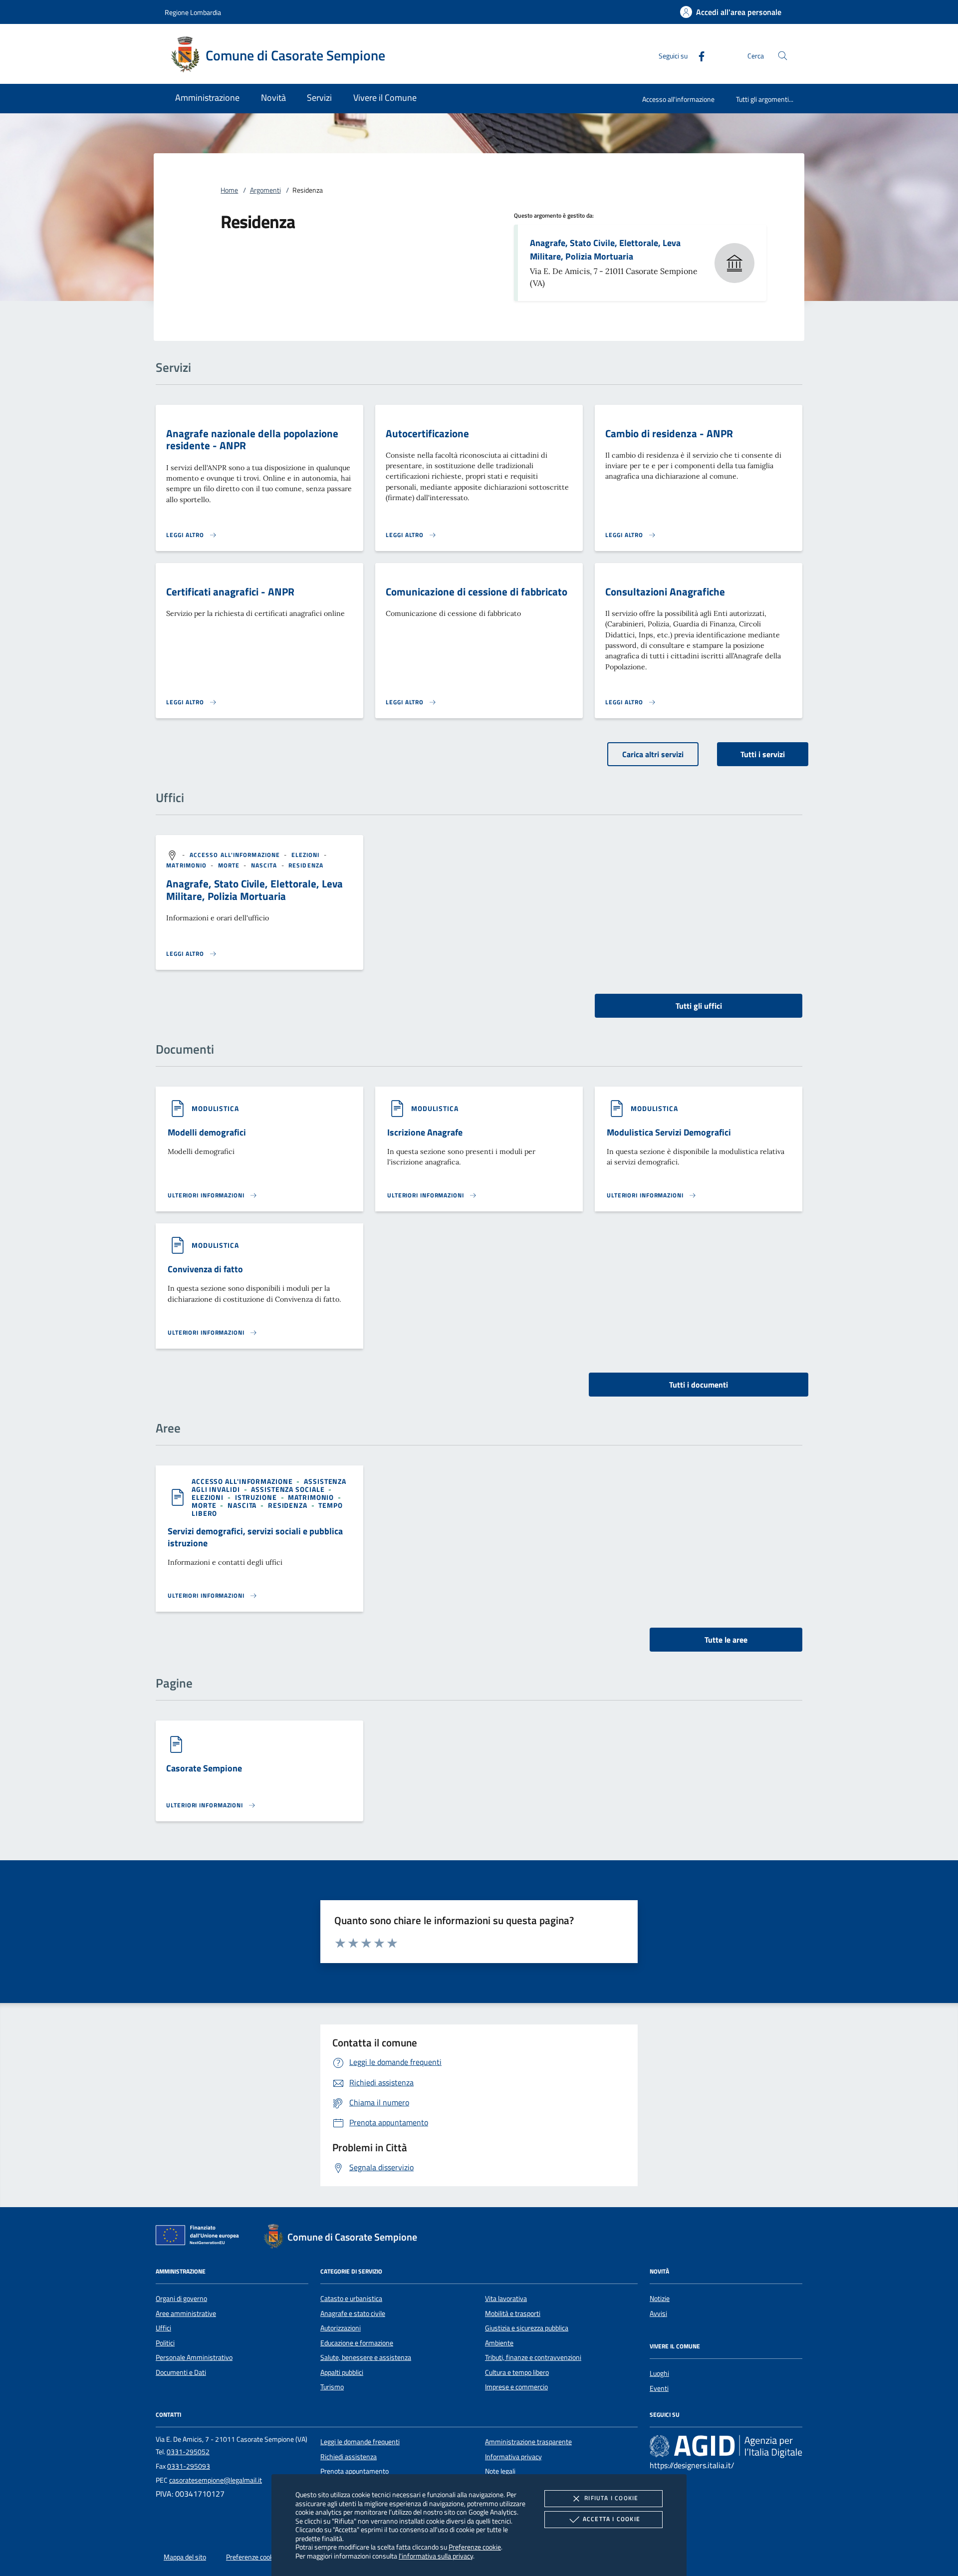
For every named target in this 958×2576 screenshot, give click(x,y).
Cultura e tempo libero (517, 2372)
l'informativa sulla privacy (436, 2556)
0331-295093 (189, 2466)
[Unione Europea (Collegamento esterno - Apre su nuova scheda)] (200, 2237)
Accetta (611, 2519)
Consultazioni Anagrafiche (665, 591)
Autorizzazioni (341, 2328)
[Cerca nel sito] (783, 56)
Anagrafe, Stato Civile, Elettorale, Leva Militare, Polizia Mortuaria (605, 250)
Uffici (163, 2328)
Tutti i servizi (763, 754)
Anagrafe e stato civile (353, 2313)
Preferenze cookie (475, 2547)
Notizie (660, 2298)
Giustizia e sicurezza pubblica (527, 2328)
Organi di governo (181, 2298)
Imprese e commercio (516, 2387)
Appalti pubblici (342, 2372)
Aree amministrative (186, 2313)
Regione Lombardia (193, 12)
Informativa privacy (513, 2457)
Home (229, 190)
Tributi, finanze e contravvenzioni (533, 2357)
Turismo (332, 2387)
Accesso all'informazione (678, 99)
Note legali (500, 2471)
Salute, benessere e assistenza (366, 2357)
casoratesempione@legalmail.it (216, 2480)
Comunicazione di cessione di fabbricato (477, 591)
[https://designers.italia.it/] (726, 2446)
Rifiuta (611, 2498)
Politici (165, 2343)
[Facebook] (698, 55)
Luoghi (659, 2373)
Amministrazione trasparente (528, 2442)
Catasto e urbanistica (351, 2298)
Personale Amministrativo (194, 2357)
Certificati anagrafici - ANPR (230, 591)
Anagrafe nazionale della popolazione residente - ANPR (252, 439)
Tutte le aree (726, 1640)
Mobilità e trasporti (513, 2313)
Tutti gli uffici (699, 1006)
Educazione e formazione (357, 2343)
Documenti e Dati (181, 2372)
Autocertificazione (427, 433)
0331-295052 (188, 2452)
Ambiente (499, 2343)
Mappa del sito (185, 2557)
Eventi (659, 2388)
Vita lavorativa (506, 2298)
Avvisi (658, 2313)
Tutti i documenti (699, 1385)
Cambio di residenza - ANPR (669, 433)
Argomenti (265, 190)
